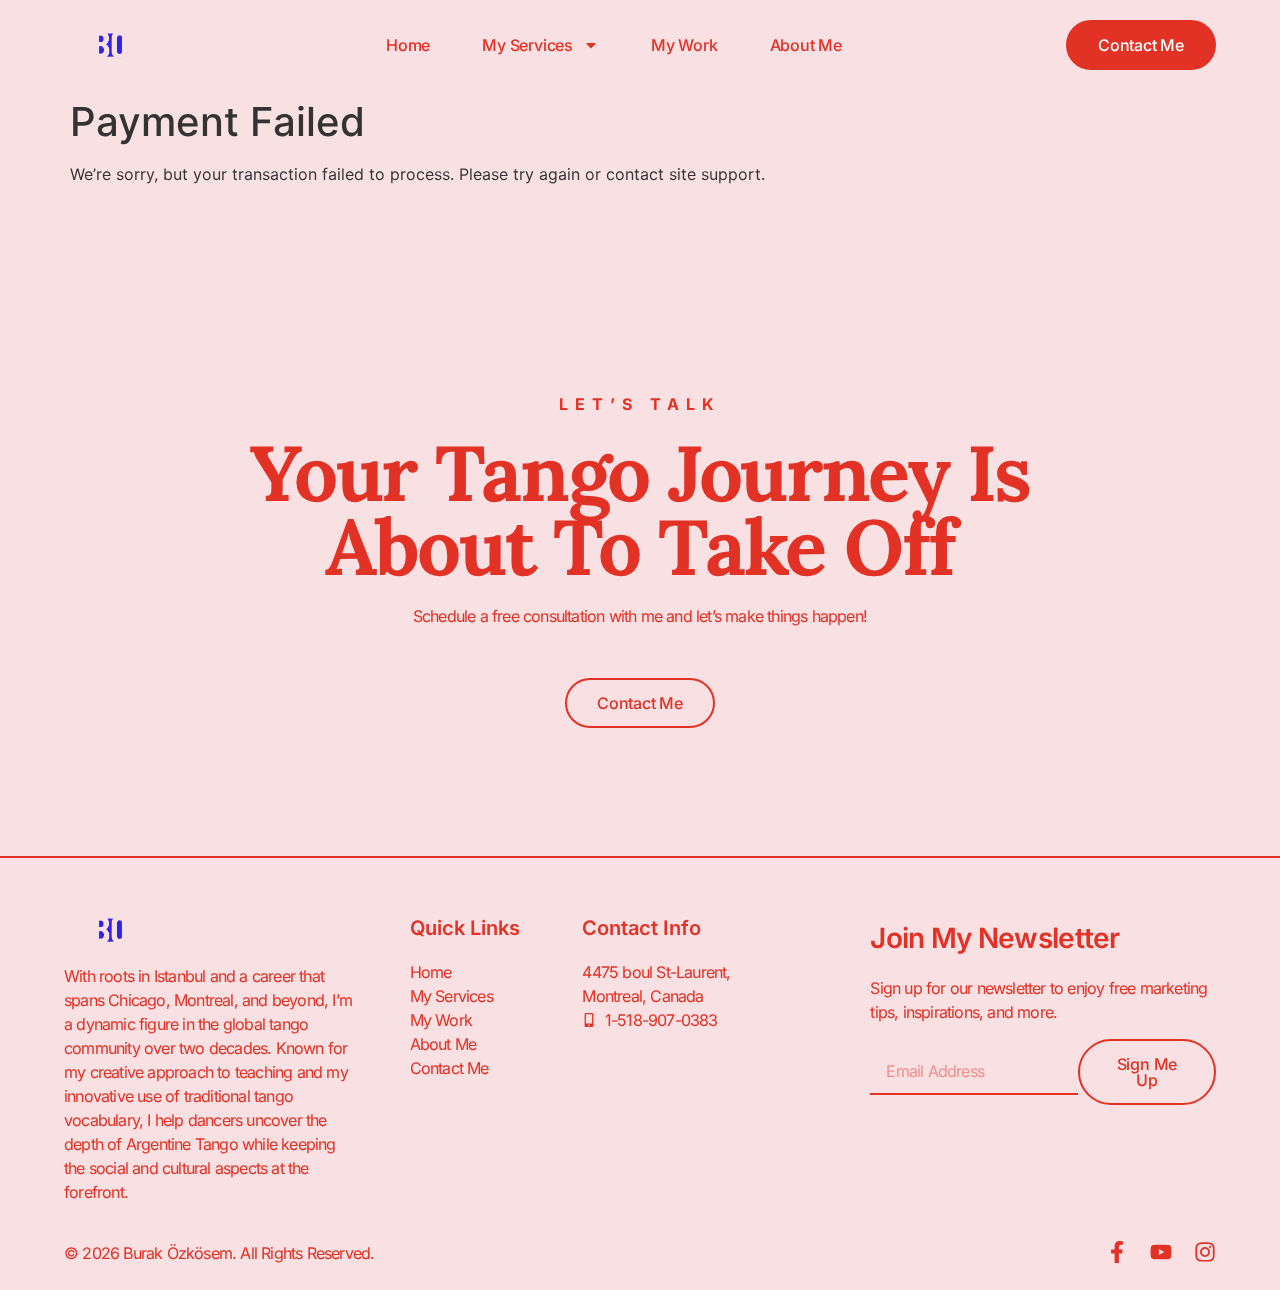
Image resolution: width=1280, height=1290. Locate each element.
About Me (806, 45)
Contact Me (449, 1068)
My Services (527, 45)
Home (408, 45)
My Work (684, 45)
